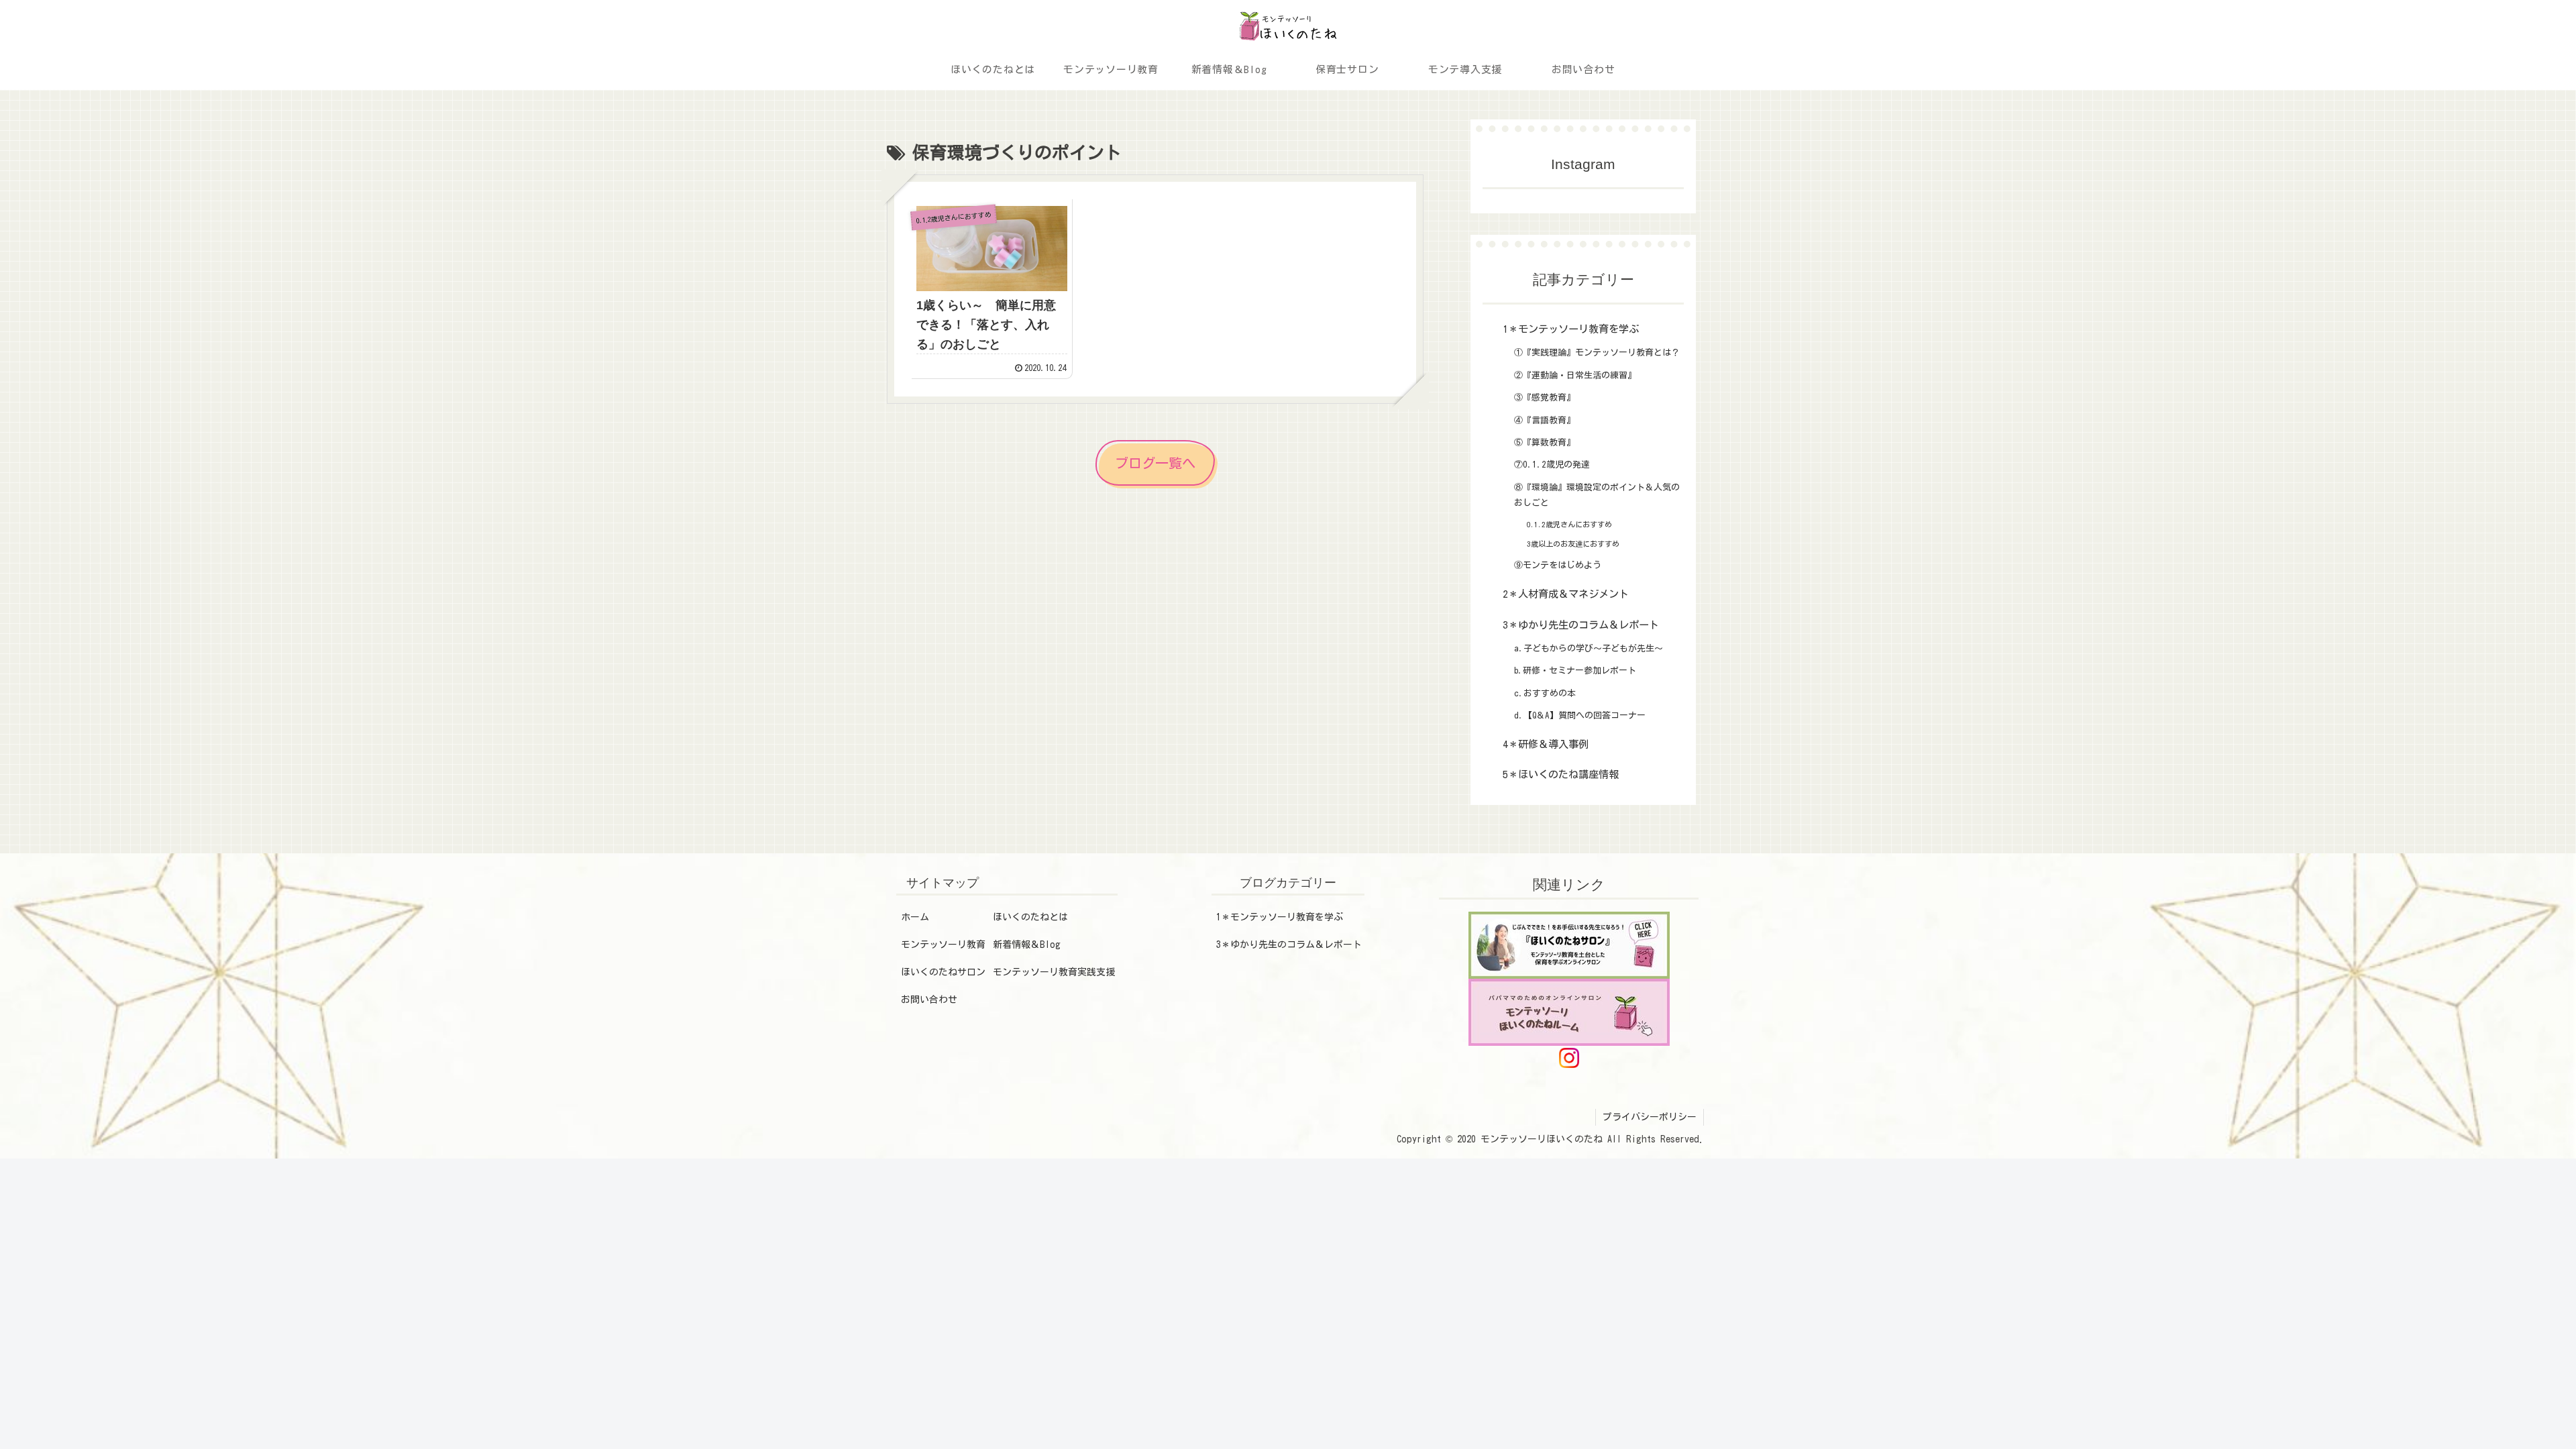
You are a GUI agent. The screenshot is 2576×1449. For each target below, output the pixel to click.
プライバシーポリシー (1650, 1117)
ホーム (915, 917)
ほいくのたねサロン (943, 972)
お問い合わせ (929, 1000)
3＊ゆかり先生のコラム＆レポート (1289, 945)
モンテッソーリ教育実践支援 (1054, 972)
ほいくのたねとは (1030, 917)
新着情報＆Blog (1027, 945)
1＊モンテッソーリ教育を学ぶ (1280, 917)
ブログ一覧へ (1155, 463)
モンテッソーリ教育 (943, 945)
